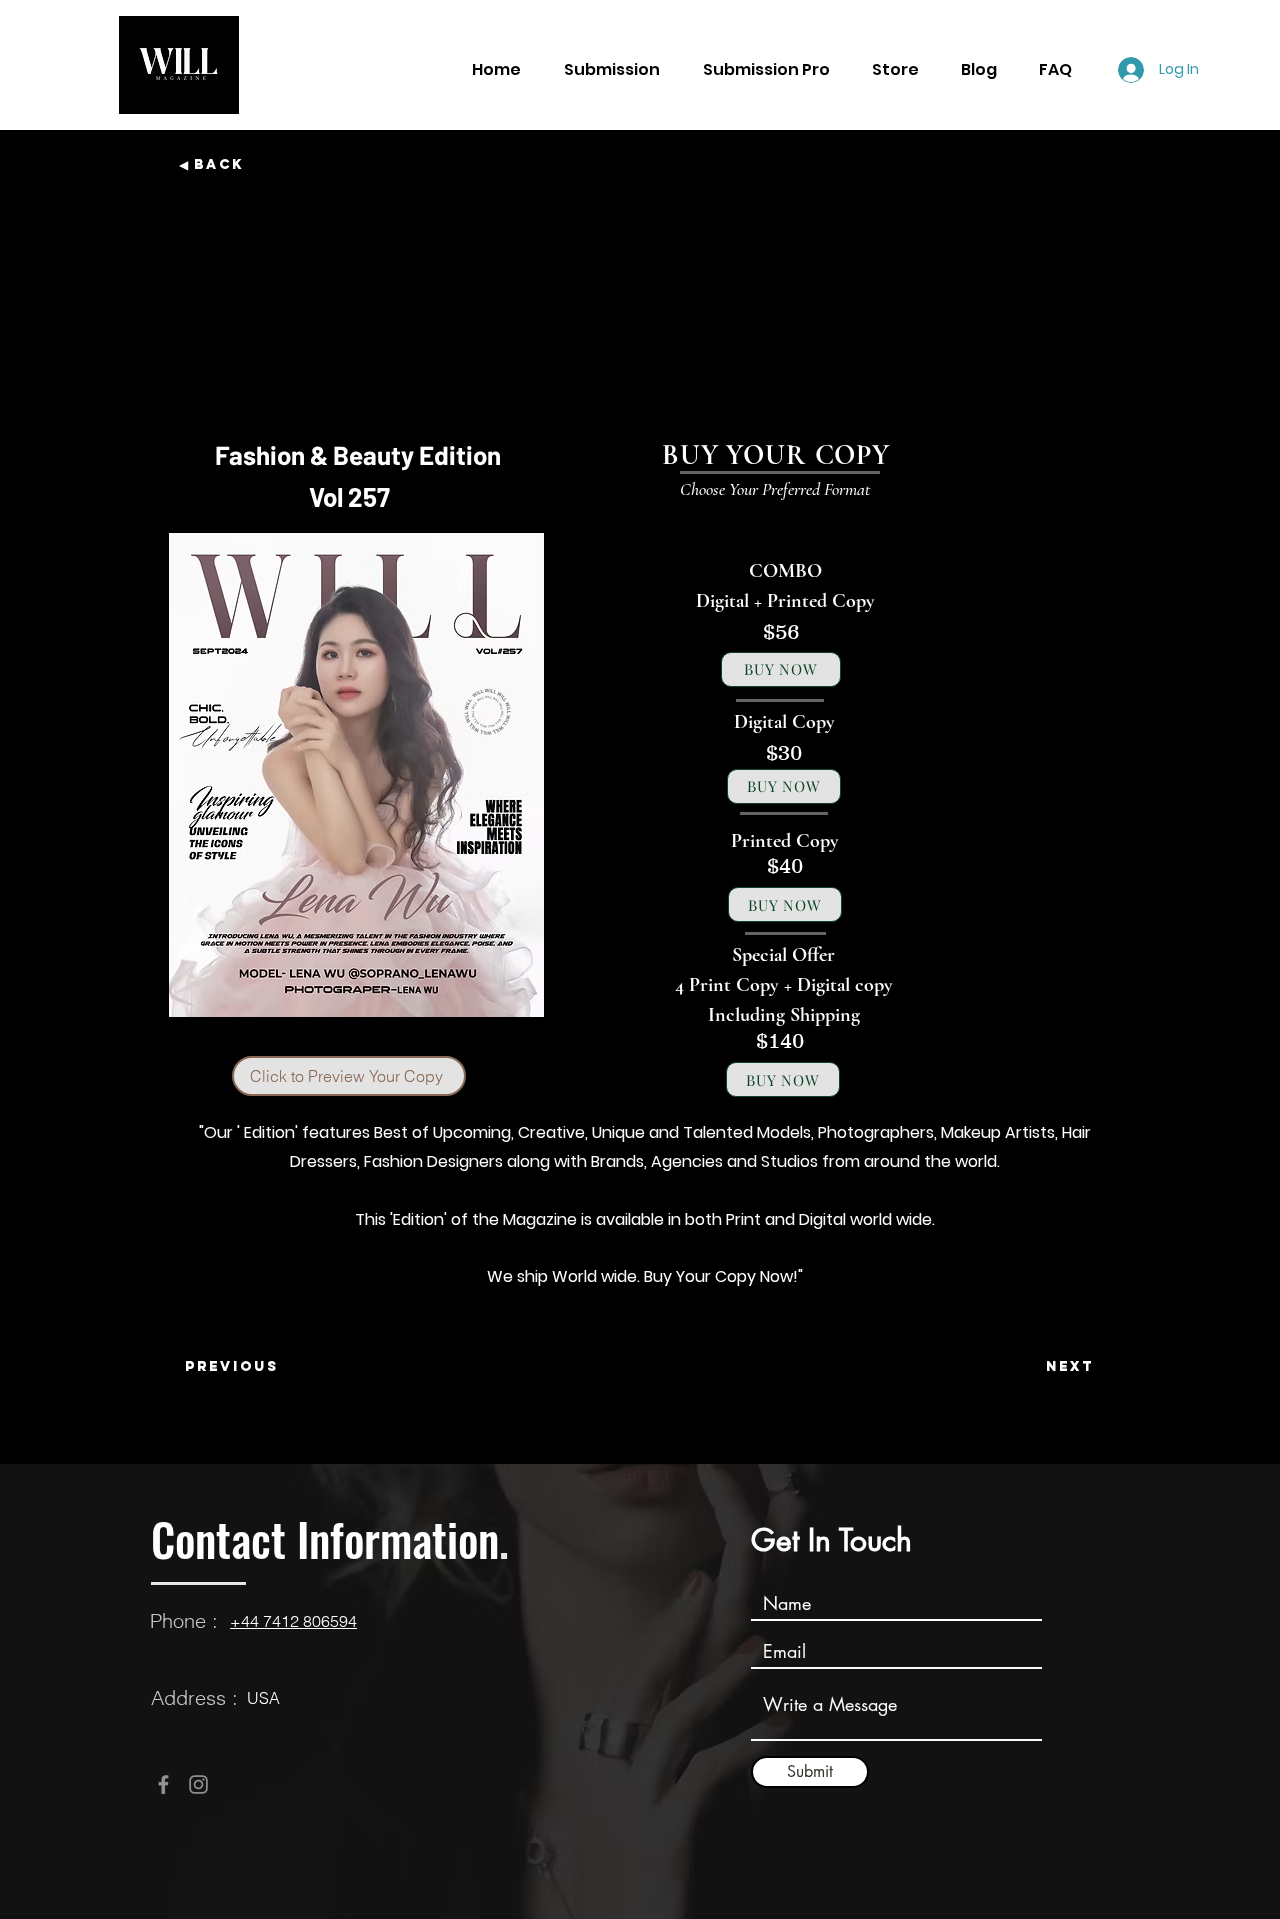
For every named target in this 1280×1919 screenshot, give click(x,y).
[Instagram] (198, 1784)
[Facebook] (163, 1784)
